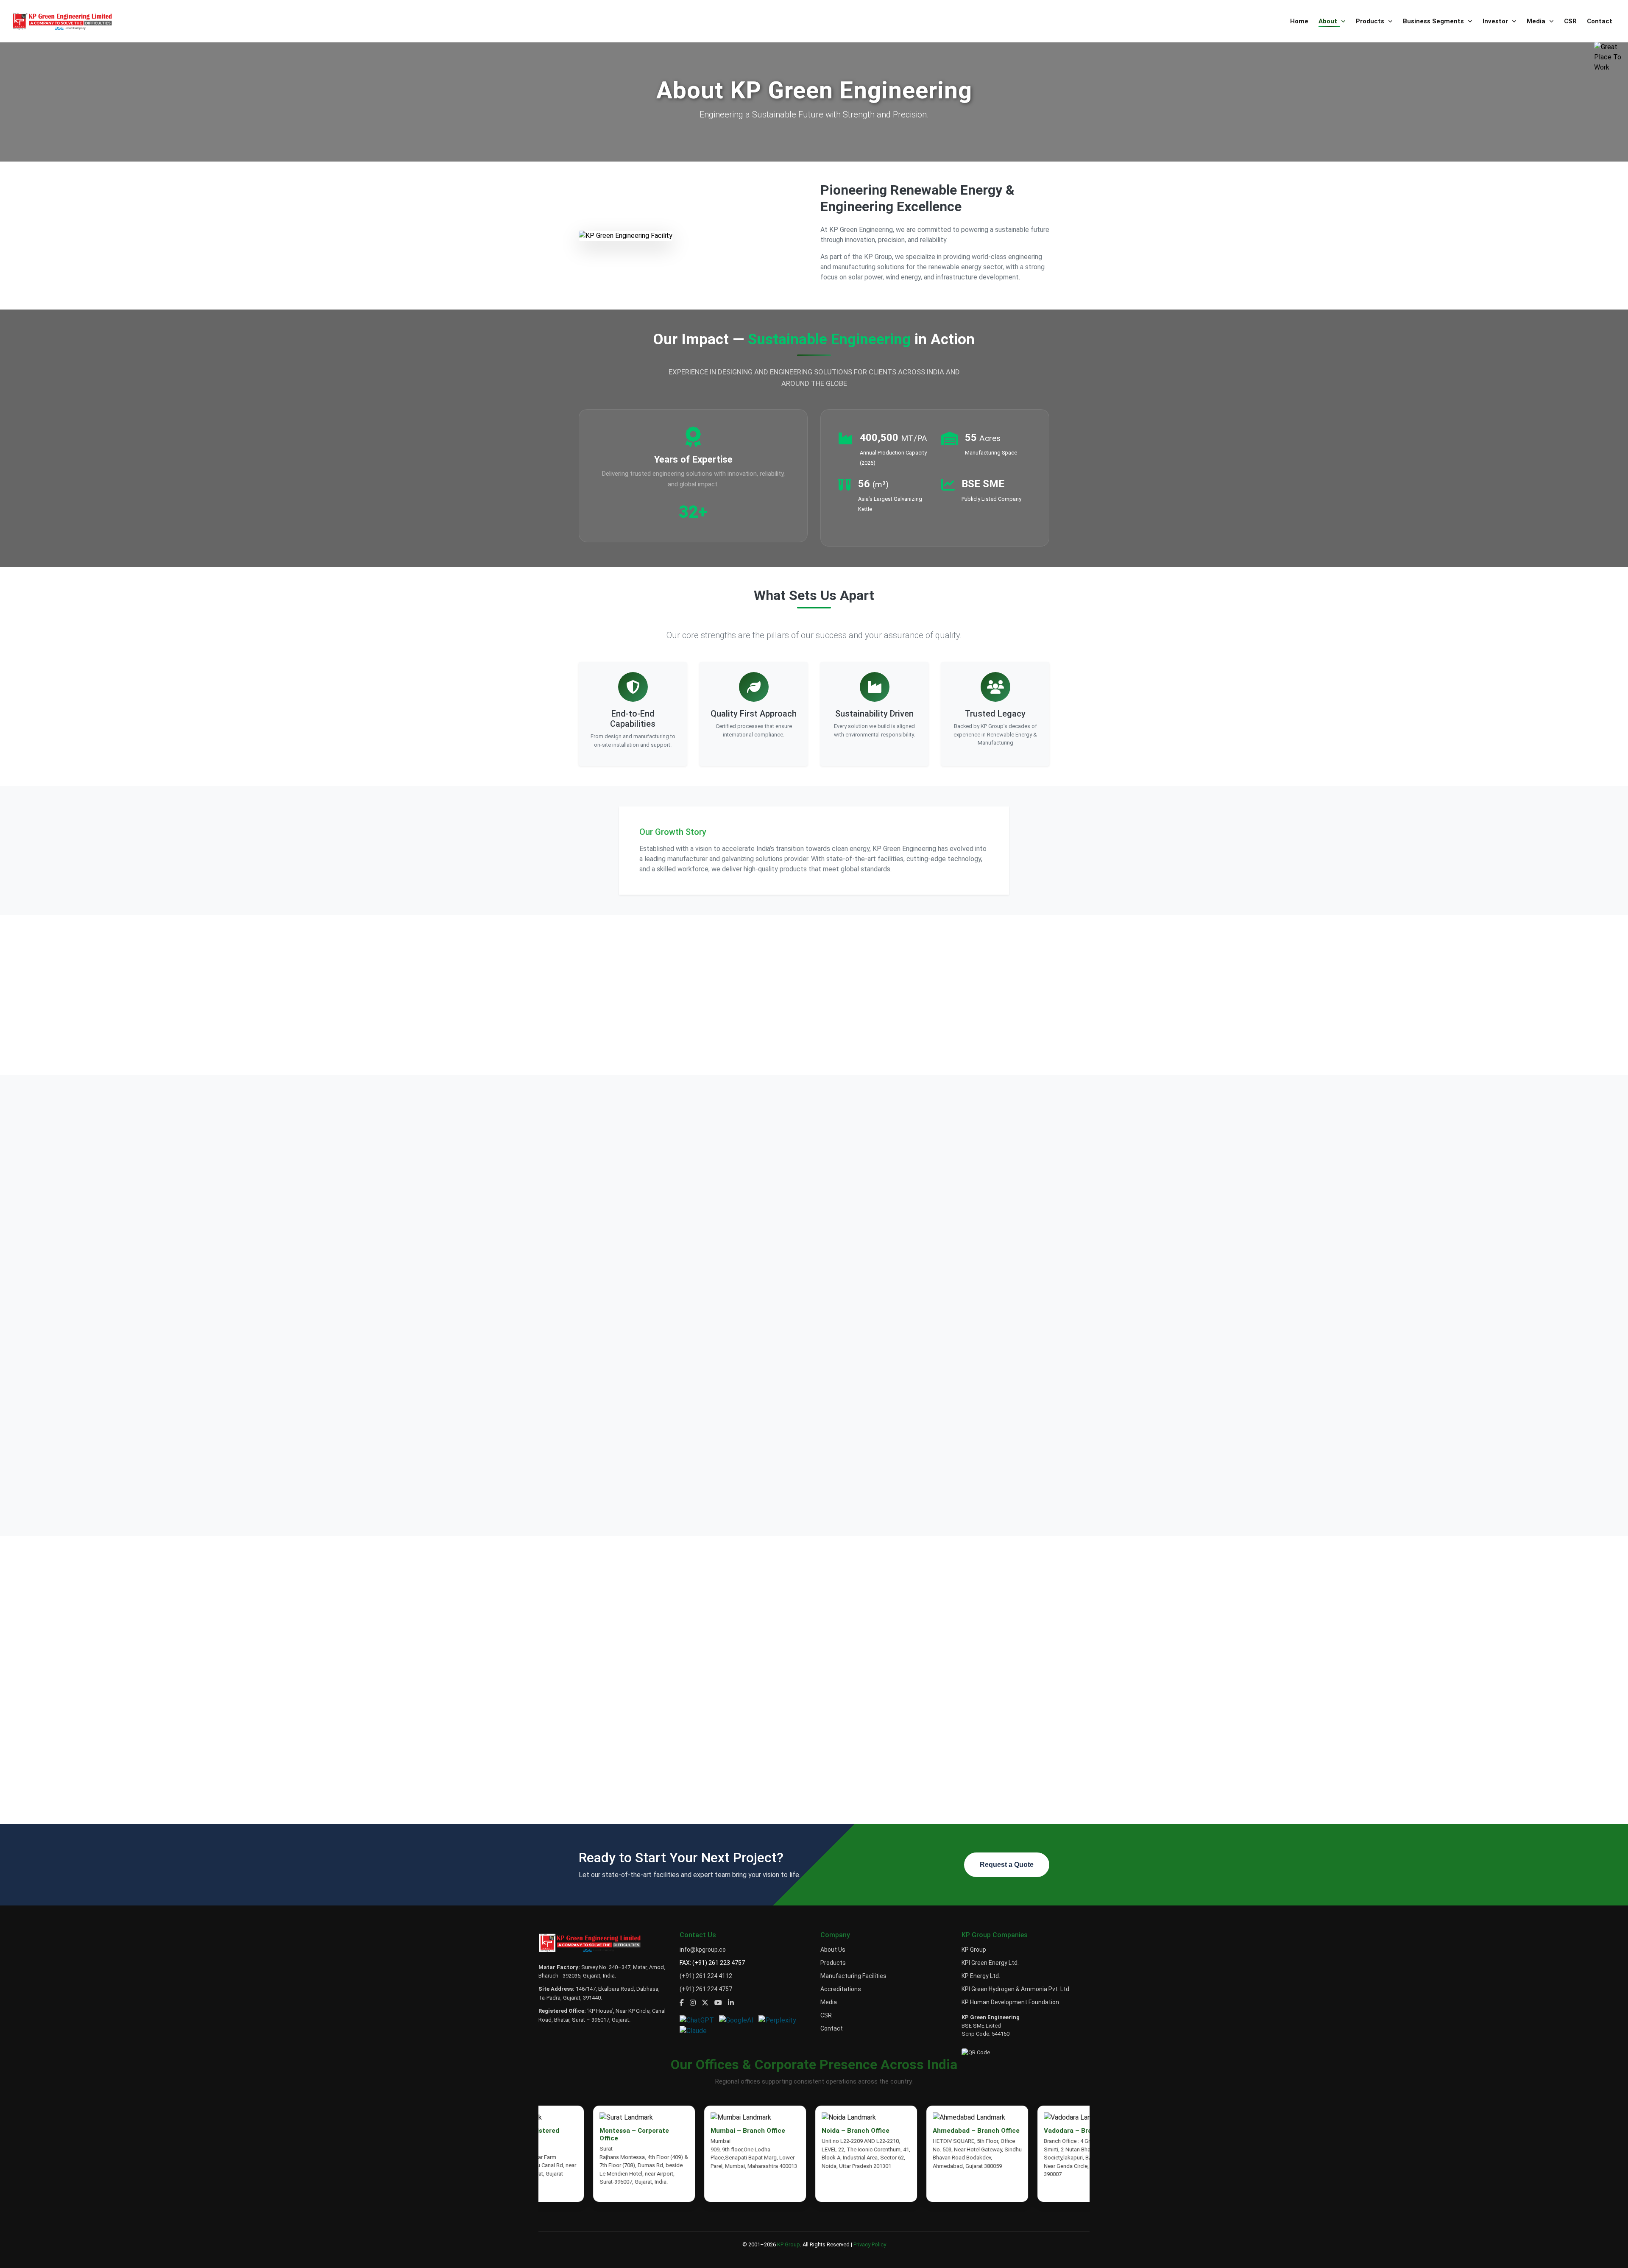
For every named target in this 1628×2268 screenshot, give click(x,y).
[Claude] (695, 2030)
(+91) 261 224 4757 (706, 1989)
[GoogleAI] (739, 2020)
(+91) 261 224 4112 (706, 1976)
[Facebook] (682, 2003)
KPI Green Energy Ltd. (990, 1963)
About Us (833, 1950)
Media (1537, 21)
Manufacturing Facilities (853, 1976)
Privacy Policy (870, 2244)
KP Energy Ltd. (981, 1976)
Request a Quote (1007, 1865)
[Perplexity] (779, 2020)
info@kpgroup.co (703, 1950)
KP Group (974, 1950)
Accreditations (841, 1989)
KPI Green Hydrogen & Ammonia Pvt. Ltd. (1016, 1989)
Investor (1496, 21)
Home (1299, 21)
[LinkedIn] (731, 2003)
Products (1371, 21)
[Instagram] (693, 2003)
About (1329, 21)
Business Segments (1434, 21)
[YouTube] (718, 2003)
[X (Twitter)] (705, 2003)
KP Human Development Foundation (1010, 2002)
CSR (1570, 21)
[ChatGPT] (699, 2020)
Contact (1600, 21)
